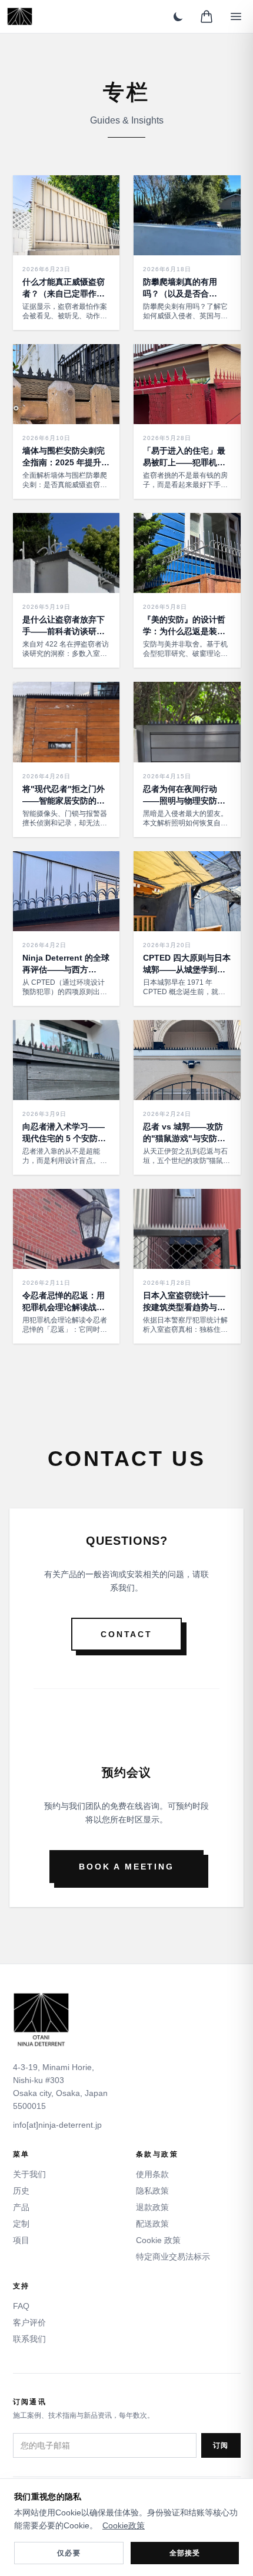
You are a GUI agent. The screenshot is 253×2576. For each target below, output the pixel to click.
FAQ (21, 2306)
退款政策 (152, 2207)
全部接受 (185, 2553)
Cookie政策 (124, 2525)
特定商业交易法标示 (173, 2257)
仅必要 (69, 2553)
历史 (21, 2191)
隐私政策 (152, 2191)
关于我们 (29, 2174)
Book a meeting (126, 1867)
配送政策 (152, 2224)
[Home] (20, 16)
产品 (21, 2207)
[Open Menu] (236, 16)
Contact (126, 1634)
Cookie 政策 (158, 2240)
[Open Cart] (207, 16)
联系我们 (29, 2339)
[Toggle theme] (178, 16)
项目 (21, 2240)
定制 (21, 2224)
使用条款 (152, 2174)
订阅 (221, 2445)
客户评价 (29, 2322)
